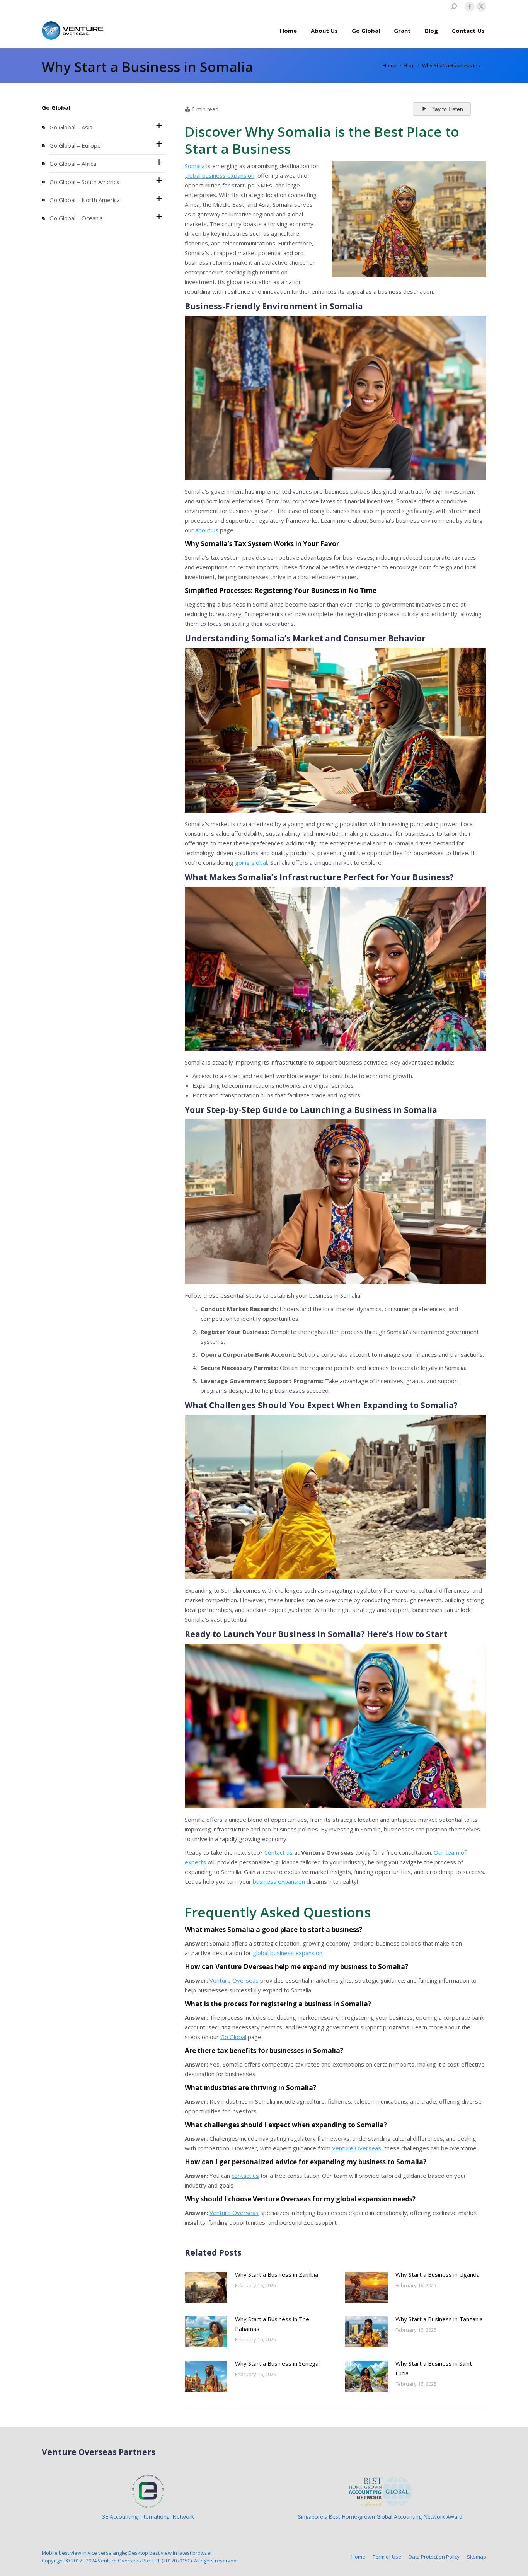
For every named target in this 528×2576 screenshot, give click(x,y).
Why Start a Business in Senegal (277, 2363)
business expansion (279, 1881)
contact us (245, 2176)
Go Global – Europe (75, 145)
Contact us (278, 1852)
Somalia (195, 166)
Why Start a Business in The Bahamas (272, 2324)
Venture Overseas (234, 1980)
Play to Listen (447, 109)
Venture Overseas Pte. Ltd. (129, 2561)
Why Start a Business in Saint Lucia (434, 2368)
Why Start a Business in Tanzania (439, 2319)
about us (207, 530)
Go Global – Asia (71, 127)
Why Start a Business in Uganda (438, 2274)
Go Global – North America (85, 200)
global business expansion (220, 175)
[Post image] (206, 2287)
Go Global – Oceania (76, 218)
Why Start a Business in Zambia (277, 2274)
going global (251, 862)
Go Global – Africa (73, 164)
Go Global (233, 2037)
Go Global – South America (84, 182)
